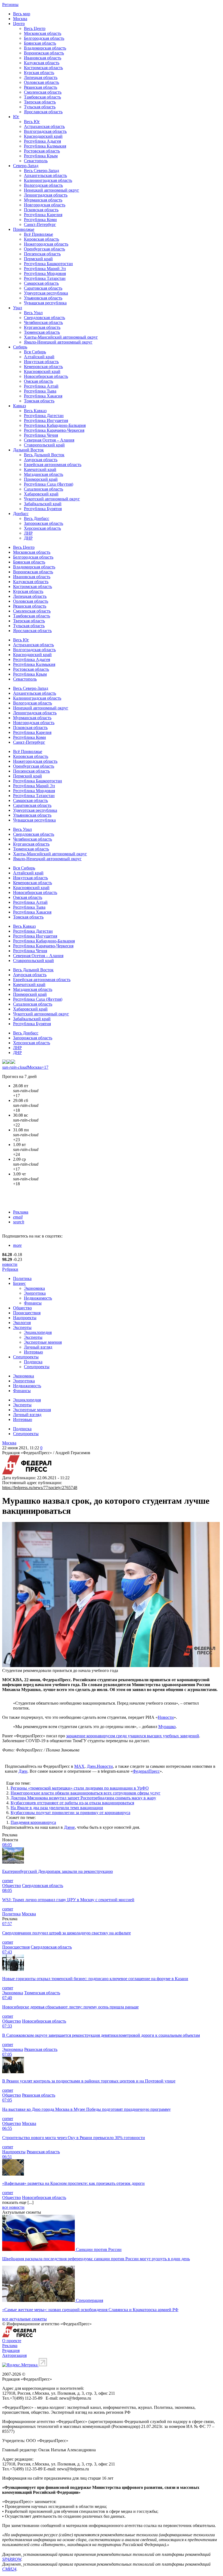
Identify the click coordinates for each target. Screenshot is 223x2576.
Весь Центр (35, 28)
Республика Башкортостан (48, 264)
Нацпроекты (25, 1318)
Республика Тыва (40, 391)
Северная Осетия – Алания (49, 440)
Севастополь (36, 161)
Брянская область (40, 43)
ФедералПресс (146, 1771)
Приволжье (24, 229)
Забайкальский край (43, 504)
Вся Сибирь (35, 352)
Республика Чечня (41, 435)
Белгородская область (44, 38)
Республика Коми (40, 220)
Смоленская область (43, 92)
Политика (22, 1278)
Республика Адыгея (42, 141)
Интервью (33, 1352)
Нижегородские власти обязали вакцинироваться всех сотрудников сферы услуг (86, 1793)
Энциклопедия (38, 1332)
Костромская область (43, 68)
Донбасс (21, 514)
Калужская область (42, 63)
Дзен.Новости (100, 1766)
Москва (20, 19)
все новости (13, 2207)
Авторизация (14, 2355)
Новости (166, 1717)
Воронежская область (44, 53)
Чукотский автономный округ (52, 499)
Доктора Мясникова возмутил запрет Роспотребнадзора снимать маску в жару (83, 1798)
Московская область (43, 33)
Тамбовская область (42, 97)
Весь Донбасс (37, 518)
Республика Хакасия (43, 396)
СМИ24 (9, 2569)
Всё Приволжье (38, 234)
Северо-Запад (26, 166)
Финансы (33, 1303)
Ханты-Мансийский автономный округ (61, 337)
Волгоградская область (45, 131)
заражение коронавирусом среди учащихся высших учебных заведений (133, 1736)
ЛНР (28, 533)
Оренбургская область (44, 249)
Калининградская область (48, 180)
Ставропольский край (44, 445)
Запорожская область (44, 523)
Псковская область (41, 210)
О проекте (12, 2341)
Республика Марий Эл (45, 269)
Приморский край (41, 479)
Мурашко (167, 1727)
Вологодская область (43, 185)
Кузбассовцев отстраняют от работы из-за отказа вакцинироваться (72, 1803)
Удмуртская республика (46, 293)
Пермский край (38, 259)
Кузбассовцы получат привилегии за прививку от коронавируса (70, 1813)
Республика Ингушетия (46, 420)
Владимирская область (45, 48)
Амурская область (41, 460)
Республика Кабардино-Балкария (55, 425)
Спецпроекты (26, 1357)
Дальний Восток (28, 450)
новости (10, 1264)
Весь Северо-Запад (41, 171)
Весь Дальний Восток (44, 455)
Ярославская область (43, 112)
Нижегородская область (46, 244)
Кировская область (41, 239)
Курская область (39, 73)
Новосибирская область (46, 376)
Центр (19, 24)
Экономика (34, 1288)
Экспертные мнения (43, 1342)
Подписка (33, 1362)
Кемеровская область (43, 367)
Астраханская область (44, 126)
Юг (16, 117)
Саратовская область (43, 288)
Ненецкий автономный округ (52, 190)
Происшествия (27, 1313)
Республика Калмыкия (45, 146)
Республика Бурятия (43, 509)
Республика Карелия (43, 215)
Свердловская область (44, 318)
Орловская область (41, 82)
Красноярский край (42, 371)
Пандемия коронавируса (33, 1822)
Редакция (11, 2350)
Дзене (69, 1827)
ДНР (28, 538)
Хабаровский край (41, 494)
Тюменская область (42, 332)
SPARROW (12, 2559)
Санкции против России (99, 2249)
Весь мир (22, 14)
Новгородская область (45, 205)
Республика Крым (41, 156)
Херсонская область (42, 528)
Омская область (38, 381)
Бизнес (19, 1283)
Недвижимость (38, 1298)
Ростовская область (42, 151)
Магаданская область (44, 474)
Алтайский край (39, 357)
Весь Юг (32, 122)
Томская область (39, 401)
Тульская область (40, 107)
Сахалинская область (44, 489)
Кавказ (19, 406)
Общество (22, 1308)
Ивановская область (43, 58)
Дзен (23, 1771)
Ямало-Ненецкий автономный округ (58, 342)
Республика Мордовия (45, 273)
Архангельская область (45, 175)
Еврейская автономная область (53, 465)
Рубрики (10, 1269)
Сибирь (20, 347)
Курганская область (42, 327)
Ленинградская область (46, 195)
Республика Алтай (41, 386)
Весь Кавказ (35, 411)
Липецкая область (41, 77)
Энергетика (35, 1293)
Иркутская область (41, 362)
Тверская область (40, 102)
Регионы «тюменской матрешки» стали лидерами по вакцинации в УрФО (80, 1788)
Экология (22, 1323)
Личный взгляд (38, 1347)
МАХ (79, 1766)
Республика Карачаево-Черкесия (54, 430)
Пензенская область (42, 254)
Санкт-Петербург (40, 224)
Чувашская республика (45, 303)
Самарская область (41, 283)
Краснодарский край (43, 136)
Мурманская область (43, 200)
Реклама (21, 1212)
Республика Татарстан (45, 278)
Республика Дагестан (44, 416)
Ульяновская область (43, 298)
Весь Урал (33, 313)
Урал (18, 308)
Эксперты (22, 1327)
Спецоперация (89, 2300)
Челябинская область (43, 322)
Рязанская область (41, 87)
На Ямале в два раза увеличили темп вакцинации (57, 1808)
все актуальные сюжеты (24, 2319)
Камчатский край (40, 469)
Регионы (10, 4)
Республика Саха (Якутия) (49, 484)
